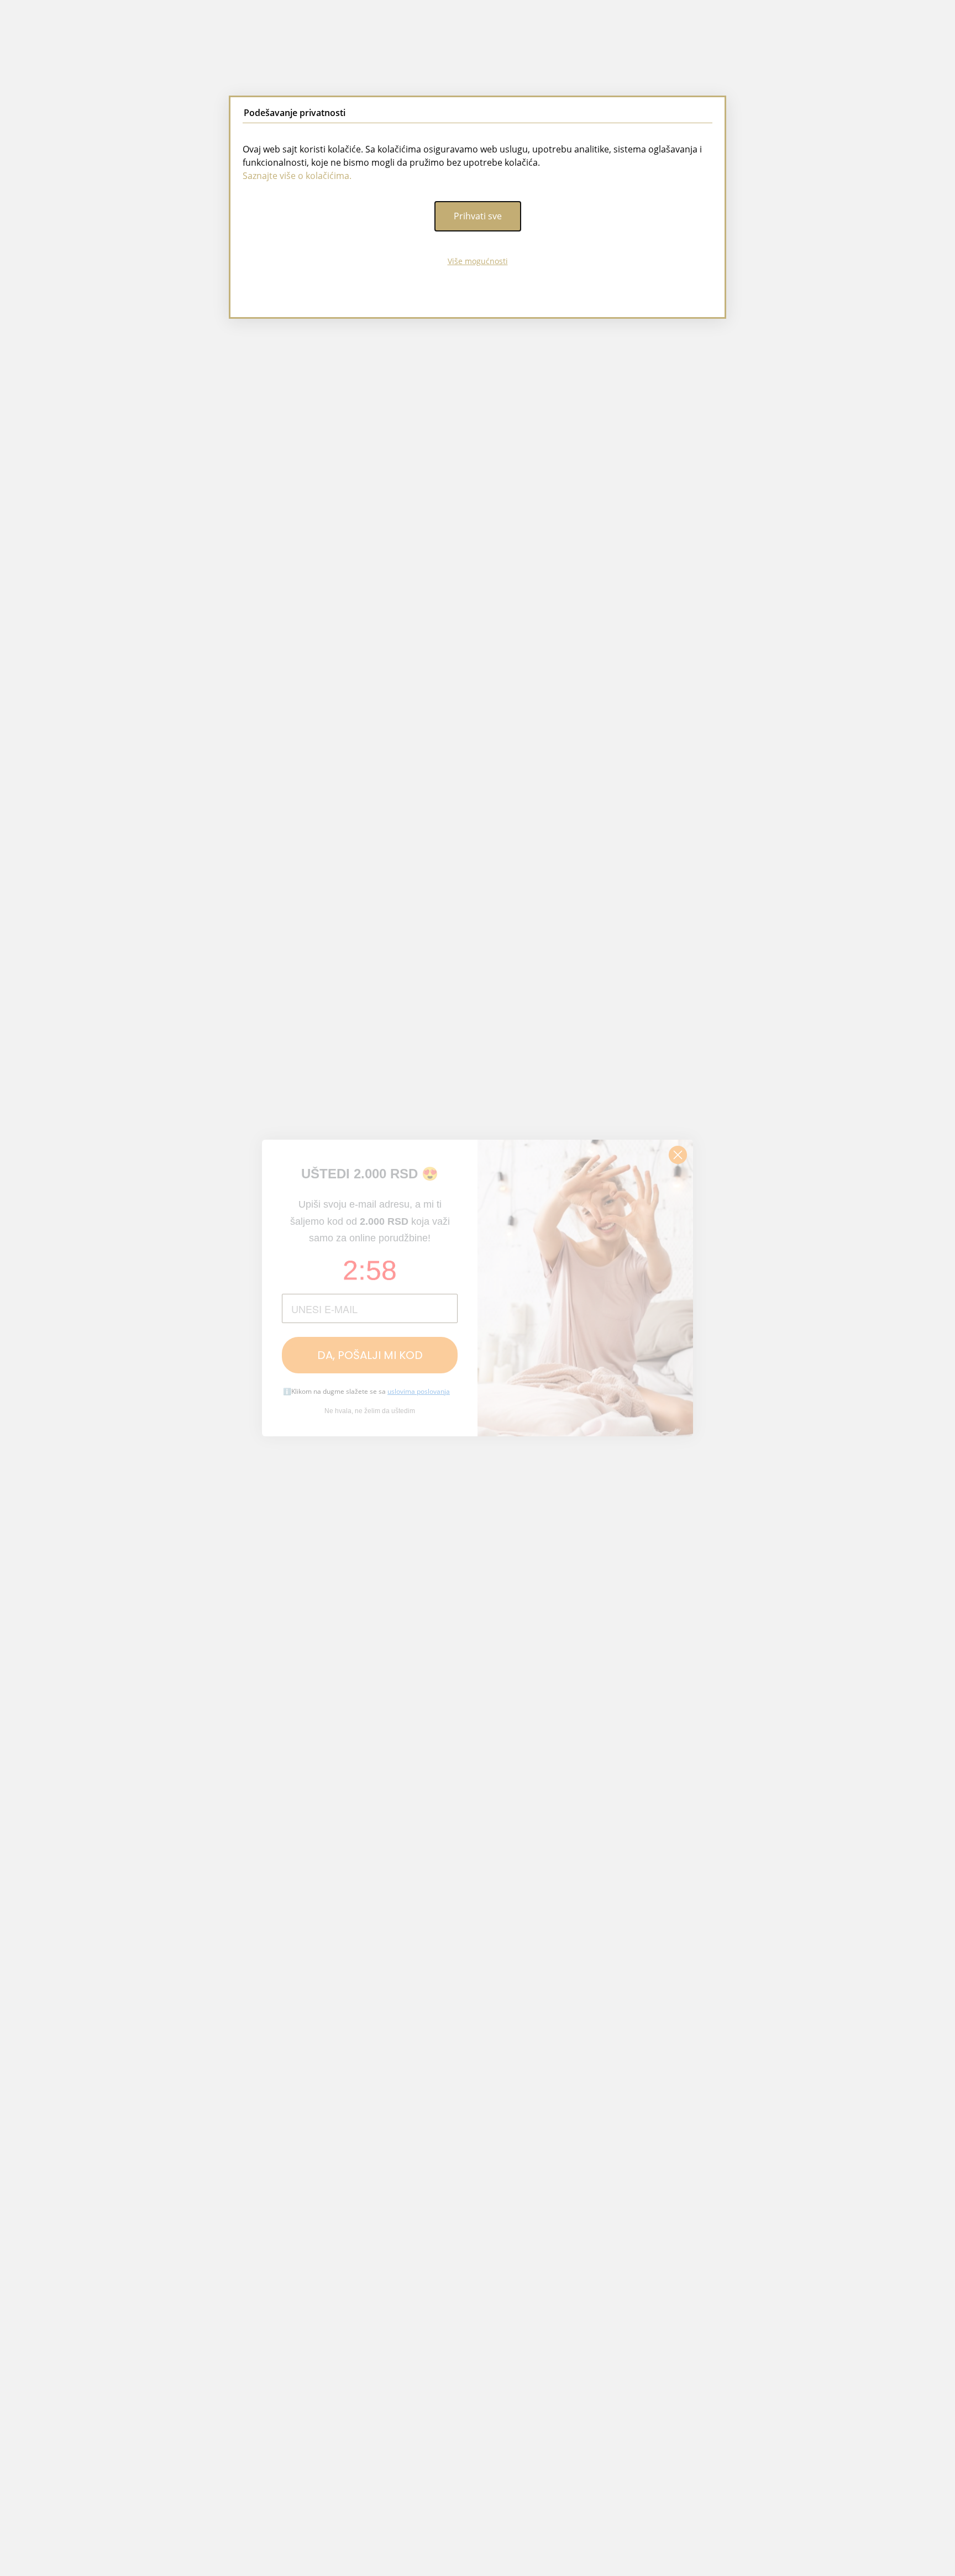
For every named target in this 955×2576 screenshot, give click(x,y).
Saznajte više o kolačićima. (297, 176)
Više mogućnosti (478, 261)
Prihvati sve (478, 216)
